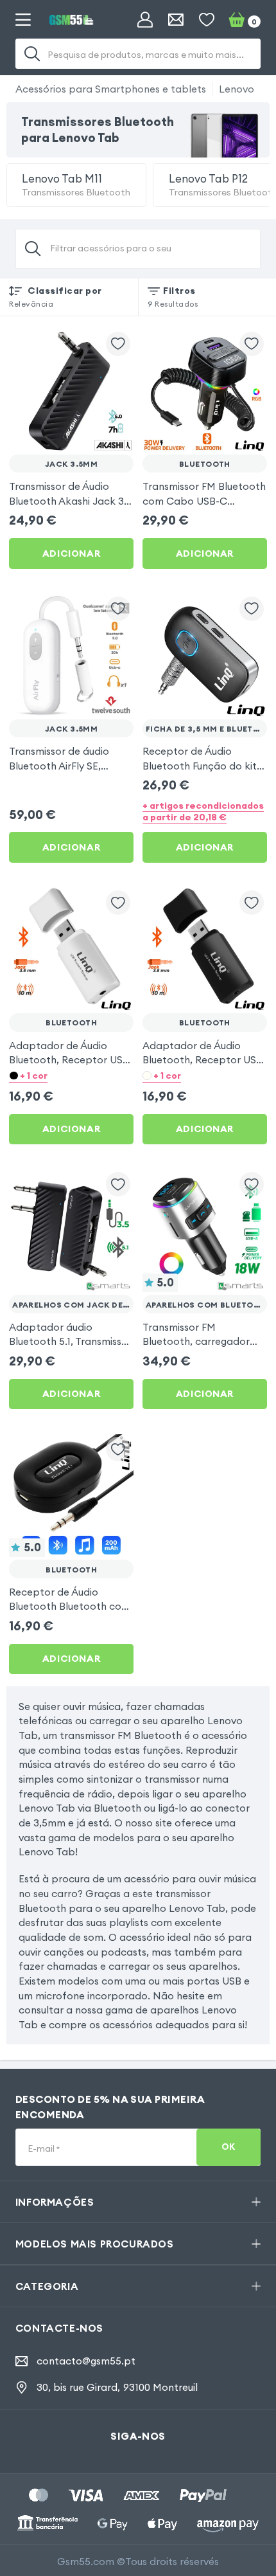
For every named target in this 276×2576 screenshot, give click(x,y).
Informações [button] (55, 2202)
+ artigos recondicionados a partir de (203, 811)
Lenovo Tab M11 (76, 185)
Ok (229, 2147)
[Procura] (32, 54)
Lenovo (237, 89)
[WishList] (207, 20)
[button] (71, 1075)
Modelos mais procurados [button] (95, 2244)
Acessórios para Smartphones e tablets (111, 89)
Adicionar (71, 554)
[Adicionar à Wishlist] (118, 344)
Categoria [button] (47, 2286)
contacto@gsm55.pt (86, 2361)
